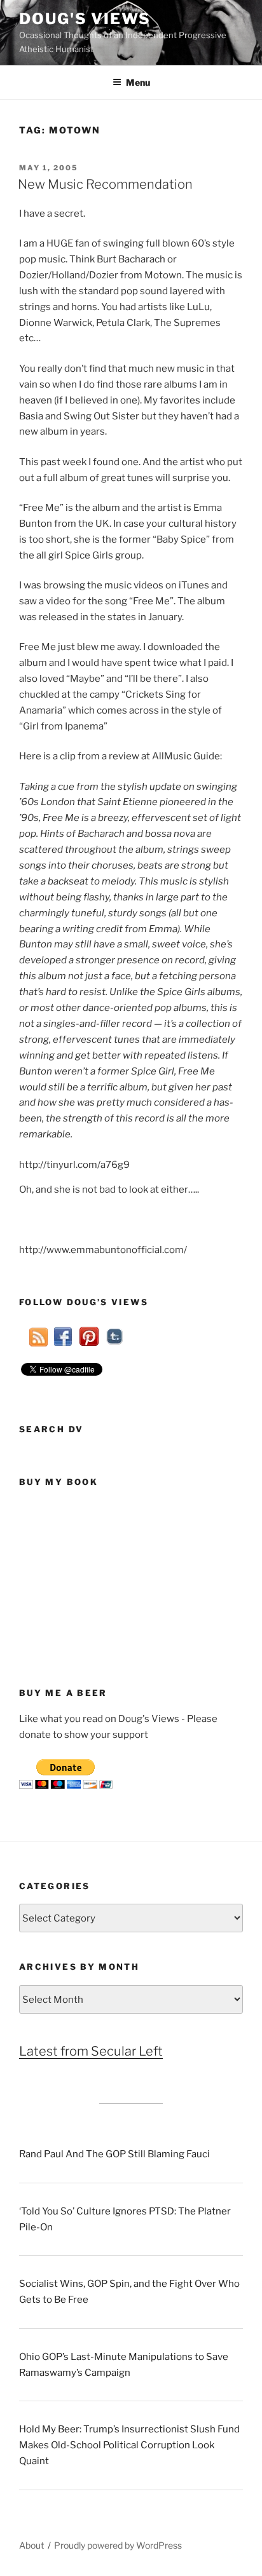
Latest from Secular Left (91, 2051)
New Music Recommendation (105, 184)
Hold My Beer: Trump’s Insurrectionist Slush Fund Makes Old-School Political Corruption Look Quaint (129, 2445)
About (31, 2545)
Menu (138, 82)
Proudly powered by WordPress (118, 2545)
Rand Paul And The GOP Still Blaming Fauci (114, 2154)
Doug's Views (85, 19)
